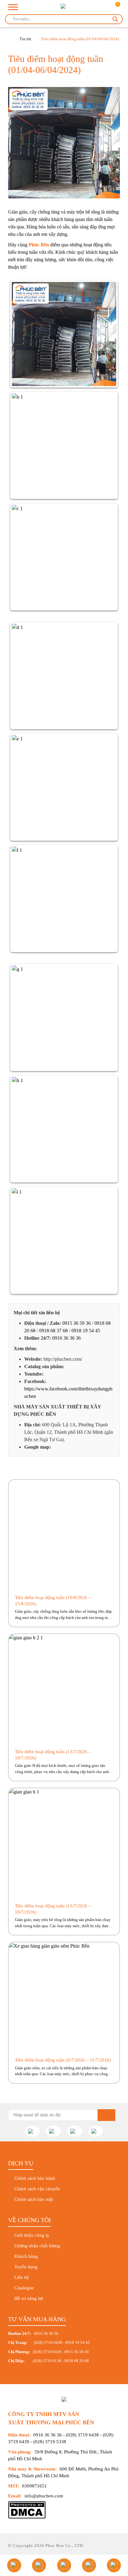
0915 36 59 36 (76, 1323)
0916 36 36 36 (66, 1338)
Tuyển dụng (26, 2267)
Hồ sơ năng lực (29, 2298)
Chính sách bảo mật (34, 2199)
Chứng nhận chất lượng (37, 2246)
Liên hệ (22, 2277)
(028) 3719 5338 (50, 2442)
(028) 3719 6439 (47, 2352)
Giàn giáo (18, 212)
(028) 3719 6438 (48, 2342)
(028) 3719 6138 (47, 2361)
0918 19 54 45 (86, 1331)
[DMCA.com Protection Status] (27, 2517)
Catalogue (24, 2288)
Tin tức (26, 39)
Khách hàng (26, 2256)
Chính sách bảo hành (35, 2178)
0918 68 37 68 (53, 1331)
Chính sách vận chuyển (37, 2189)
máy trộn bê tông (83, 212)
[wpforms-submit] (106, 2115)
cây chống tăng (45, 212)
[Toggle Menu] (13, 7)
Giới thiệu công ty (32, 2235)
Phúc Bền (39, 245)
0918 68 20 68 (77, 2361)
